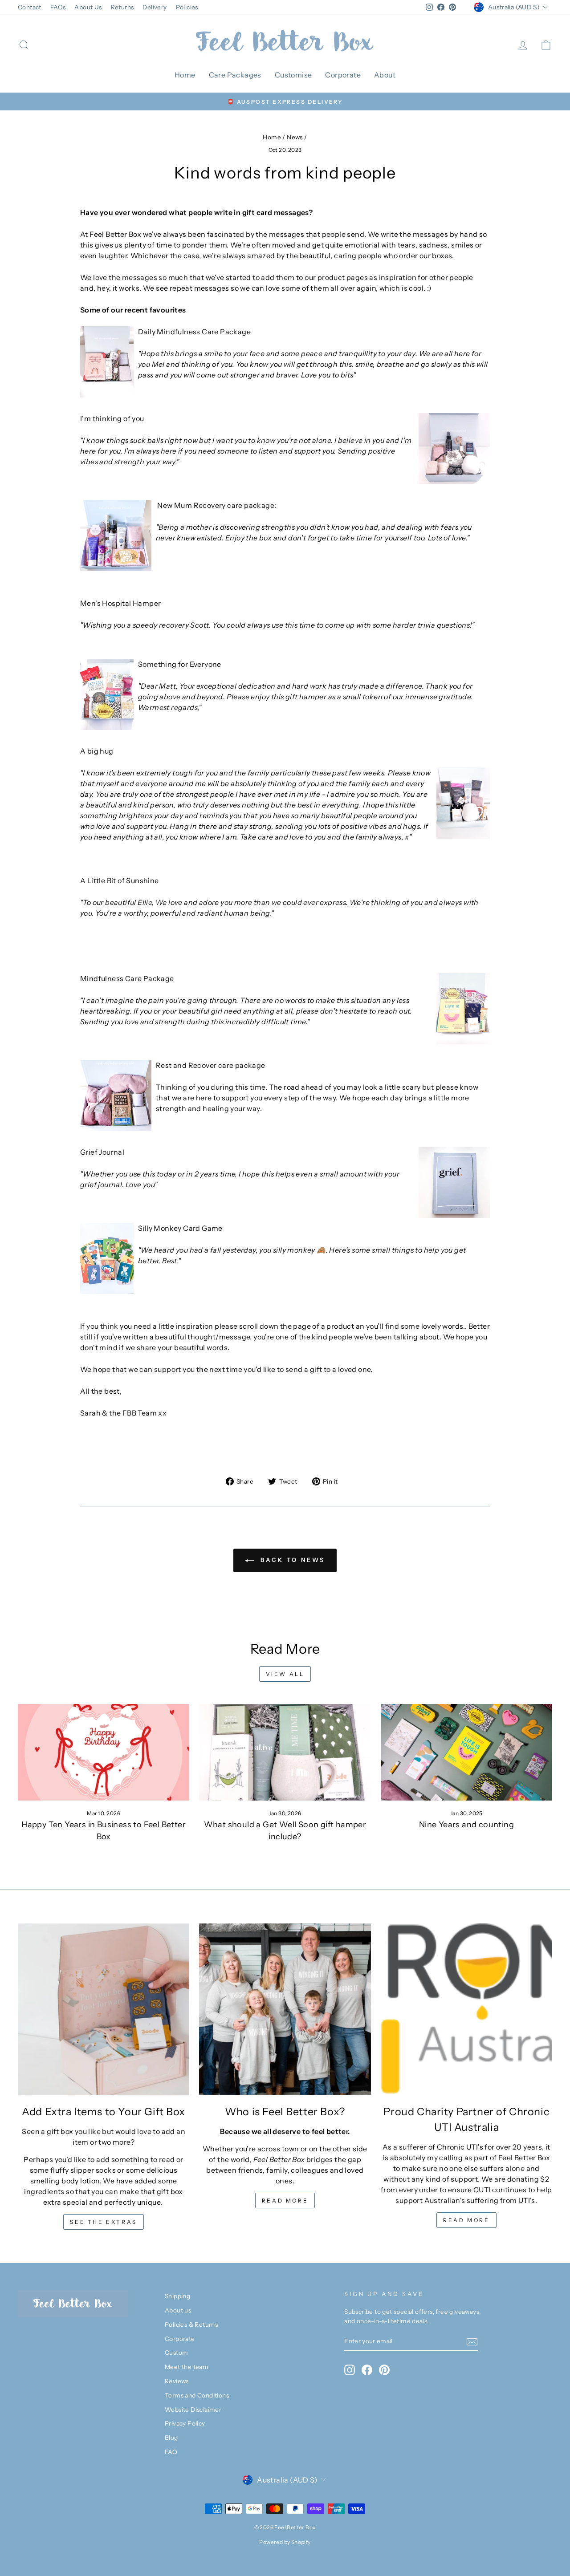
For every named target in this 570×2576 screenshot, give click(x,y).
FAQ (171, 2452)
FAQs (58, 7)
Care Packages (235, 75)
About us (178, 2310)
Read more (285, 2201)
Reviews (177, 2381)
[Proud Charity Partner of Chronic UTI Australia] (466, 2009)
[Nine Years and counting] (466, 1752)
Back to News (291, 1560)
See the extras (103, 2222)
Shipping (177, 2296)
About (385, 75)
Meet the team (187, 2367)
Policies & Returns (191, 2324)
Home (185, 75)
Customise (293, 75)
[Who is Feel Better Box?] (285, 2009)
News (295, 137)
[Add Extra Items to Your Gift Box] (104, 2009)
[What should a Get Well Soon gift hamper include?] (285, 1752)
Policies (187, 7)
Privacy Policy (185, 2423)
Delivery (155, 7)
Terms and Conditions (197, 2395)
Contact (30, 7)
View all (285, 1674)
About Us (88, 7)
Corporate (343, 75)
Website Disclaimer (193, 2410)
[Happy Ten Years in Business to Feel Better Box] (104, 1752)
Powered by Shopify (285, 2542)
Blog (171, 2438)
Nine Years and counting (466, 1825)
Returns (122, 7)
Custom (176, 2353)
